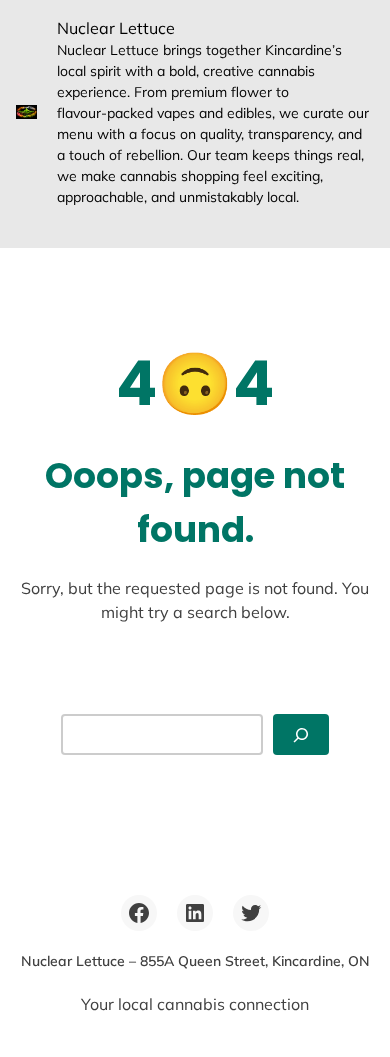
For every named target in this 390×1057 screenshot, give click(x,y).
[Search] (301, 734)
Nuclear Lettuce (116, 28)
